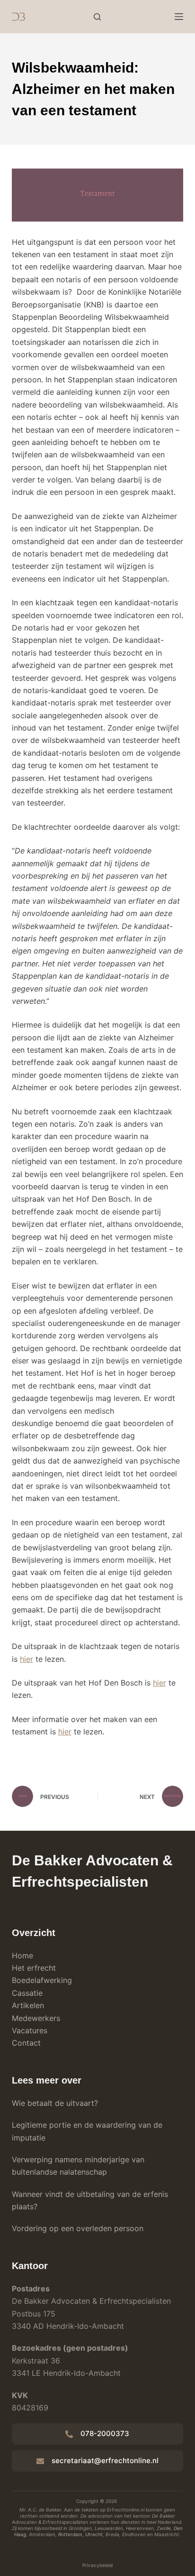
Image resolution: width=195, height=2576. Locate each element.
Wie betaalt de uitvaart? (55, 2103)
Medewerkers (36, 2018)
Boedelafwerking (42, 1980)
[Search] (97, 17)
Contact (26, 2043)
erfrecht (41, 1968)
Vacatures (30, 2030)
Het (18, 1968)
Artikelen (28, 2005)
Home (22, 1955)
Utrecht (94, 2534)
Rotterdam (70, 2534)
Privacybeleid (97, 2565)
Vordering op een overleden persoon (78, 2228)
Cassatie (27, 1993)
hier (27, 1659)
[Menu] (179, 17)
